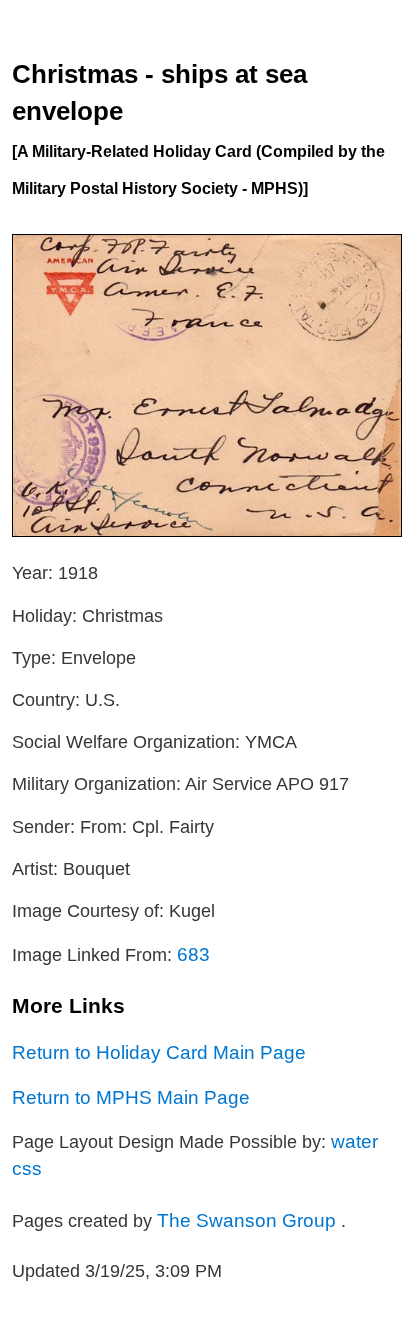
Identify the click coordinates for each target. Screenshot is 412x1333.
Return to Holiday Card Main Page (159, 1052)
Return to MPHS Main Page (131, 1097)
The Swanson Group (249, 1220)
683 (193, 954)
